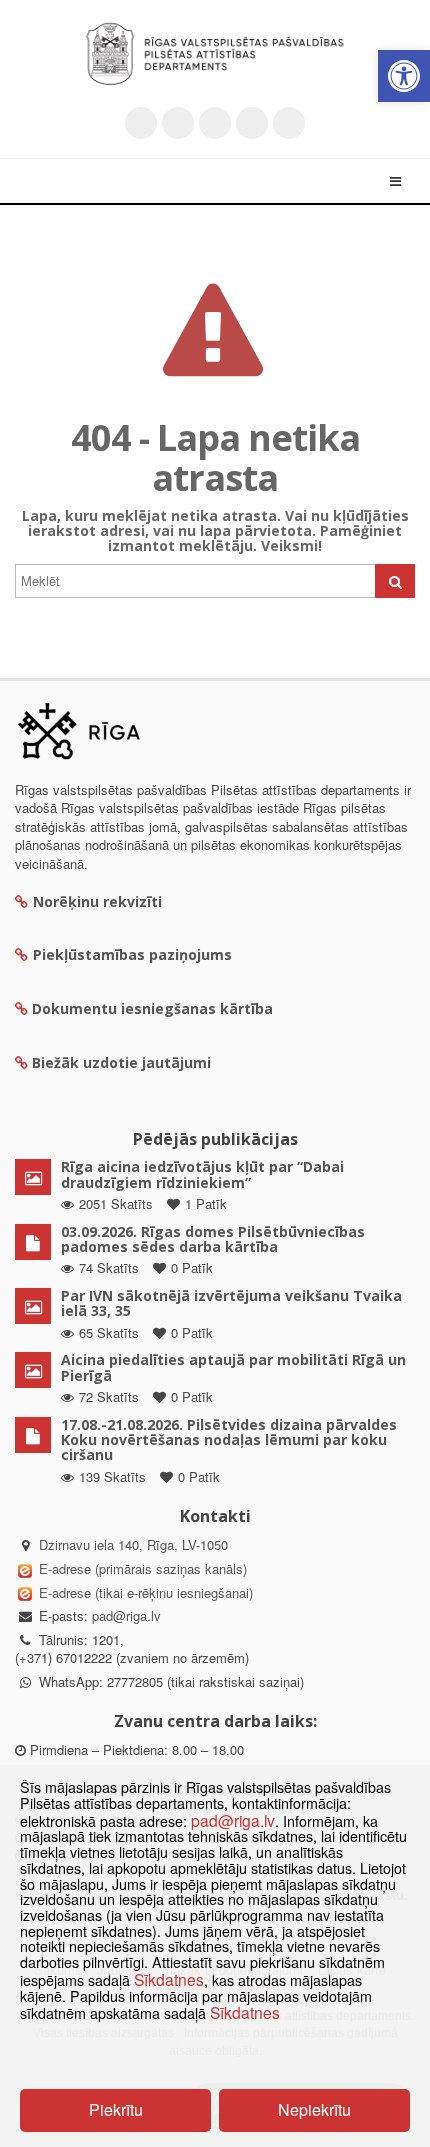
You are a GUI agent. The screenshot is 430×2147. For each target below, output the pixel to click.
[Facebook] (178, 123)
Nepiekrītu (314, 2109)
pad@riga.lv (126, 1615)
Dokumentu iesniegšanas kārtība (152, 1008)
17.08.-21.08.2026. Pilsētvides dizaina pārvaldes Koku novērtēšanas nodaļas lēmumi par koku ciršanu (229, 1440)
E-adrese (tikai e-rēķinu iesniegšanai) (144, 1592)
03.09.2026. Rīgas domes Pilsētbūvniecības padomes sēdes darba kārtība (213, 1239)
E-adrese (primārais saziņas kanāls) (143, 1568)
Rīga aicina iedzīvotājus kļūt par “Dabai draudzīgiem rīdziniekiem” (202, 1174)
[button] (404, 76)
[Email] (289, 123)
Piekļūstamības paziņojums (132, 954)
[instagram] (252, 123)
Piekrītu (116, 2109)
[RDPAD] (215, 54)
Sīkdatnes (169, 1979)
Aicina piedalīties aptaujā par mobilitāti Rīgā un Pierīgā (233, 1367)
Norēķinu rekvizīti (97, 901)
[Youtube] (215, 123)
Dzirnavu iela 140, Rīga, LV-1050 (133, 1544)
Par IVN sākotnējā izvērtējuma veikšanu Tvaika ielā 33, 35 (231, 1303)
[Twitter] (141, 123)
